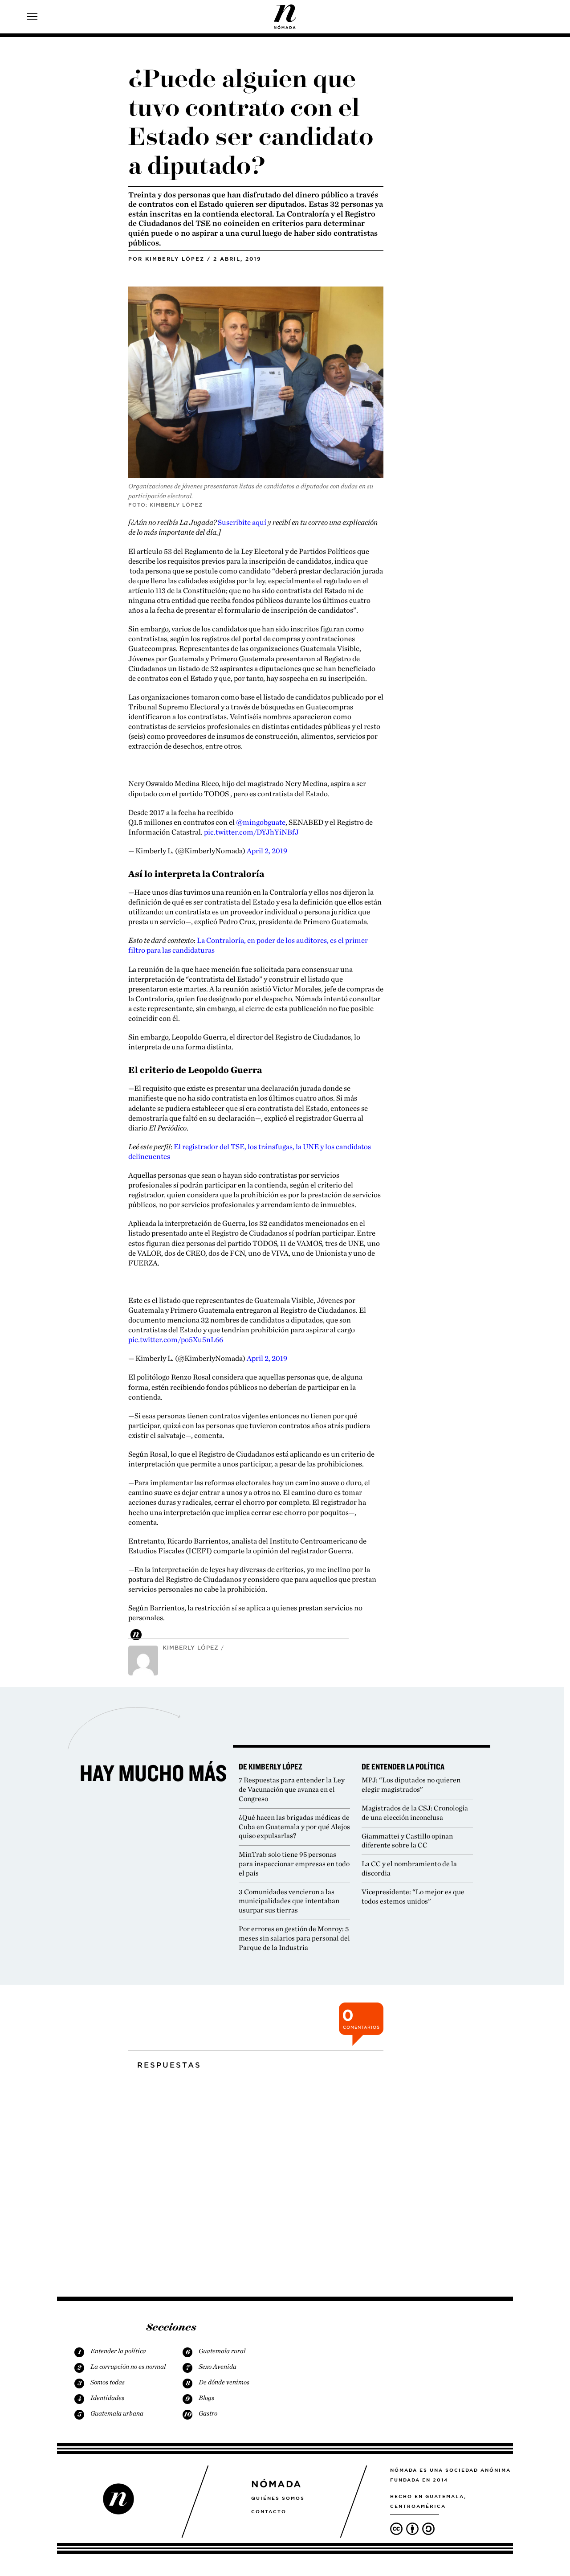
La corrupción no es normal (128, 2367)
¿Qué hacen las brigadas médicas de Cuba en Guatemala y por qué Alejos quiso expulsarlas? (294, 1827)
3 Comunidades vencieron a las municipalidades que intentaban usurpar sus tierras (289, 1901)
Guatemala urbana (117, 2413)
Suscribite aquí (242, 522)
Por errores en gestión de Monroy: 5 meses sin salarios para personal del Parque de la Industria (294, 1938)
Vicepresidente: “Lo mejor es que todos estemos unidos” (413, 1896)
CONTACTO (269, 2511)
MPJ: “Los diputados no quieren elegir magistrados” (411, 1785)
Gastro (208, 2413)
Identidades (107, 2398)
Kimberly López (175, 259)
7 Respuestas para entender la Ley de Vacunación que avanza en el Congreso (292, 1789)
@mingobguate (261, 822)
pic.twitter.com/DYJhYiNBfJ (251, 832)
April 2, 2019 (267, 851)
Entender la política (118, 2351)
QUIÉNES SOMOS (278, 2498)
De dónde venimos (224, 2382)
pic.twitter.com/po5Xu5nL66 (176, 1339)
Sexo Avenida (218, 2367)
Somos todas (108, 2382)
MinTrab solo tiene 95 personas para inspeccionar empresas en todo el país (294, 1864)
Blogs (206, 2398)
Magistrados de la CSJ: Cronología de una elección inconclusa (415, 1813)
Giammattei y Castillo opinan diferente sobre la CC (407, 1841)
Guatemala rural (222, 2351)
